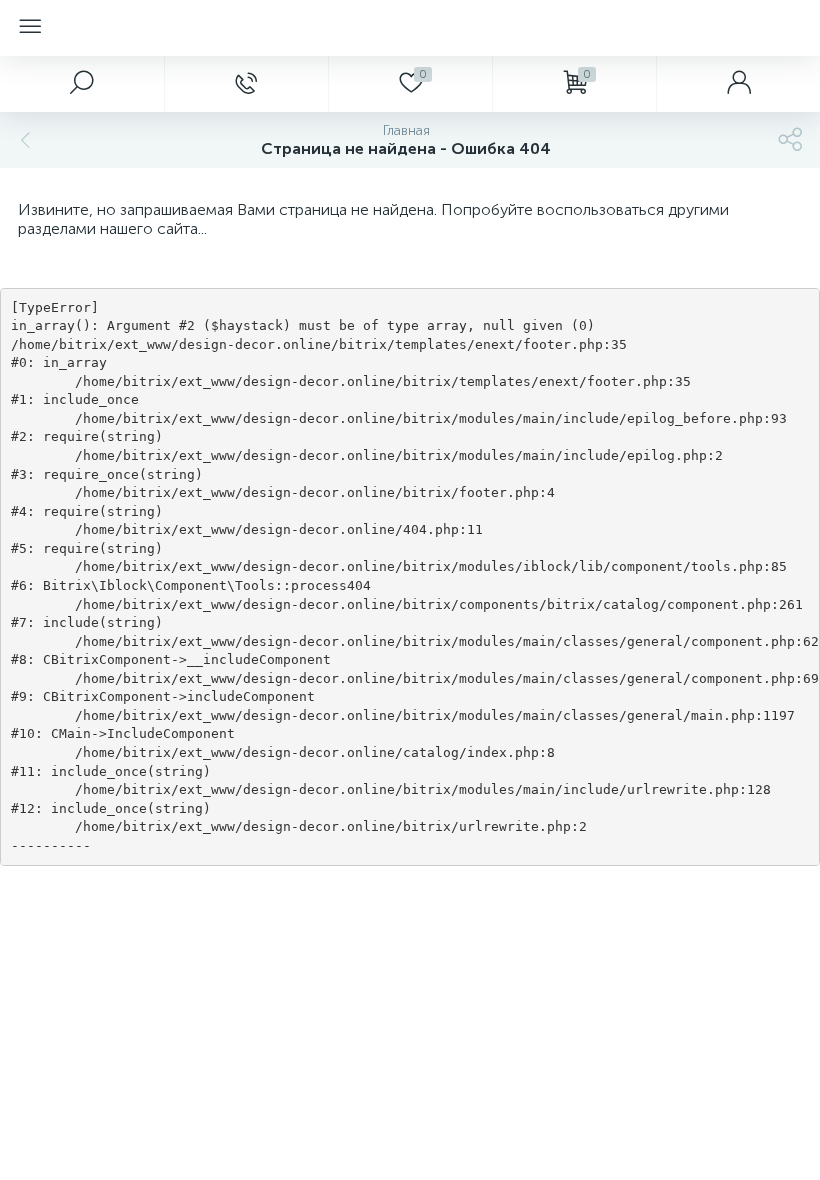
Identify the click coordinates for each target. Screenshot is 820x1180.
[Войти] (738, 84)
